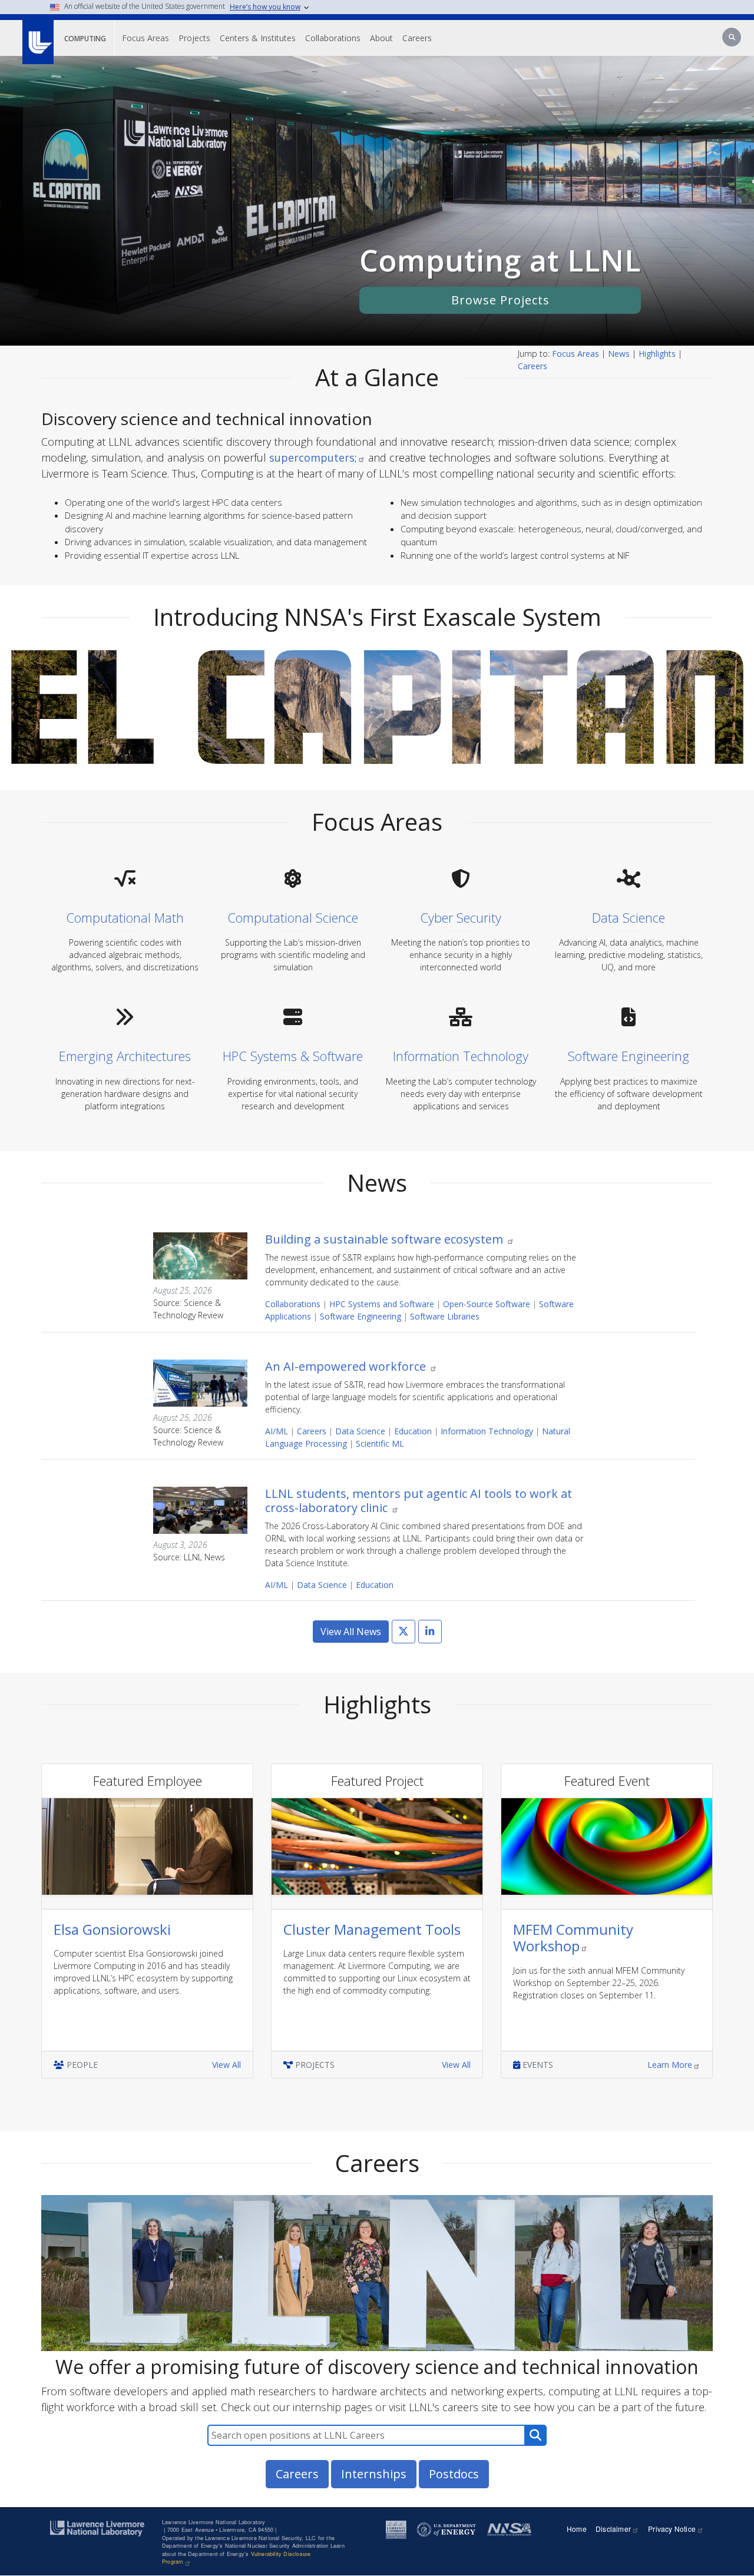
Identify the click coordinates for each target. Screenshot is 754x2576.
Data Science (360, 1431)
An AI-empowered (347, 1366)
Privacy (672, 2529)
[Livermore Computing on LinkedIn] (430, 1632)
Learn (670, 2065)
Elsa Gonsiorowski (112, 1929)
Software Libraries (445, 1316)
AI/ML (277, 1431)
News (619, 354)
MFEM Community (573, 1938)
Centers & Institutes (258, 38)
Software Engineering (361, 1316)
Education (413, 1431)
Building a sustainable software (386, 1239)
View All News (351, 1632)
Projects (194, 38)
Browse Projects (500, 300)
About (381, 38)
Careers (417, 38)
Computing (85, 39)
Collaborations (333, 38)
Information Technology (487, 1431)
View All (226, 2065)
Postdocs (454, 2474)
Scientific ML (380, 1443)
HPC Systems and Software (382, 1304)
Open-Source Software (487, 1304)
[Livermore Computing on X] (404, 1632)
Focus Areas (145, 38)
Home (577, 2529)
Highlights (657, 354)
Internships (374, 2474)
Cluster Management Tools (372, 1929)
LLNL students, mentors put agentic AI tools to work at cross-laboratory (419, 1501)
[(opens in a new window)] (37, 36)
